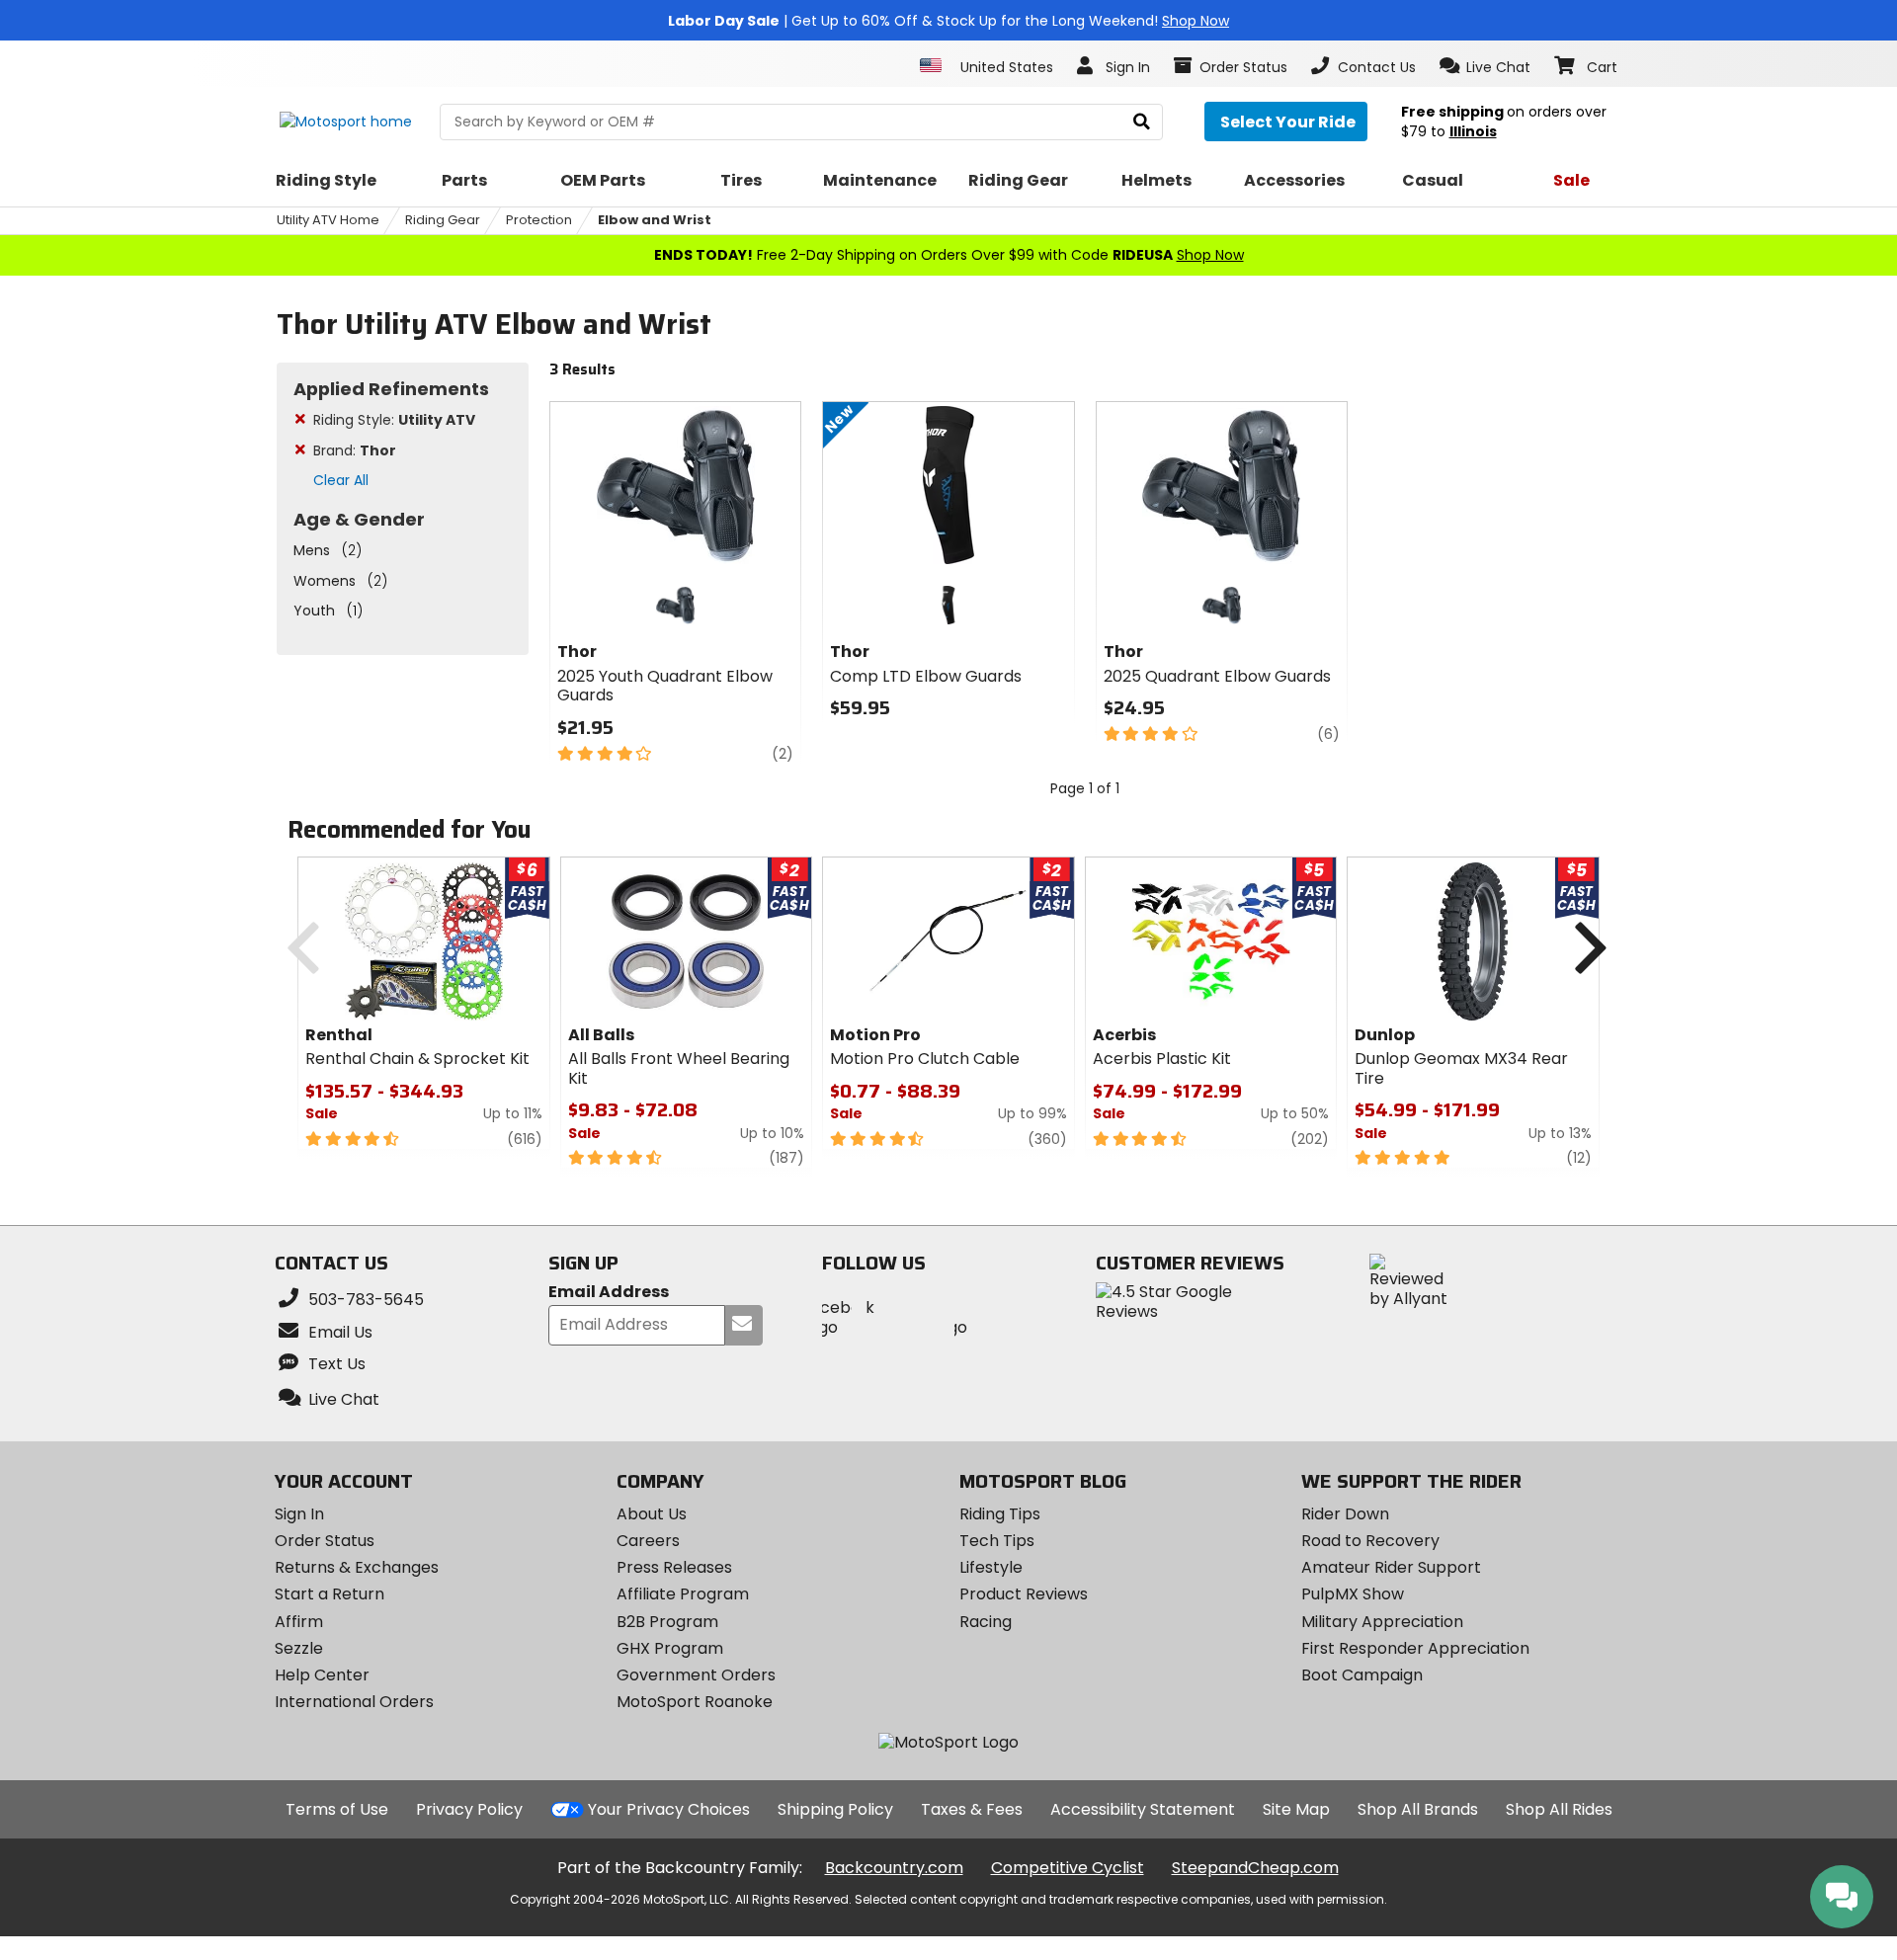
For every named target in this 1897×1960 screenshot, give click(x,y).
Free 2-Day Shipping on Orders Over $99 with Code (949, 255)
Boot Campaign (1362, 1675)
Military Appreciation (1382, 1622)
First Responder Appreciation (1415, 1648)
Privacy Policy (469, 1809)
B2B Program (667, 1622)
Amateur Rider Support (1391, 1567)
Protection (539, 220)
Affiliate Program (683, 1594)
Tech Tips (997, 1541)
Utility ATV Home (328, 220)
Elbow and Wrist (655, 220)
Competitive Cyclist (1068, 1868)
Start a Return (330, 1594)
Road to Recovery (1370, 1541)
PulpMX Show (1353, 1594)
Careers (648, 1541)
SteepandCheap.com (1255, 1868)
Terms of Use (337, 1809)
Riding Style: (394, 420)
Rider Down (1345, 1514)
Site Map (1296, 1809)
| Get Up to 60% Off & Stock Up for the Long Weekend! (948, 21)
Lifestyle (991, 1567)
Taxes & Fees (972, 1809)
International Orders (354, 1702)
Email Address (609, 1293)
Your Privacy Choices (669, 1809)
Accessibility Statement (1143, 1809)
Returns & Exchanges (357, 1567)
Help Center (322, 1675)
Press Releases (674, 1567)
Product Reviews (1024, 1594)
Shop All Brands (1418, 1809)
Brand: (355, 450)
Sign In (299, 1514)
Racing (986, 1622)
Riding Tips (1000, 1514)
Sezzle (299, 1648)
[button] (1485, 66)
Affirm (299, 1622)
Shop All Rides (1559, 1809)
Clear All (341, 480)
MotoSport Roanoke (695, 1702)
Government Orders (696, 1675)
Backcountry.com (894, 1868)
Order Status (325, 1541)
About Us (652, 1514)
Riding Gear (443, 220)
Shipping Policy (835, 1809)
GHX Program (670, 1648)
